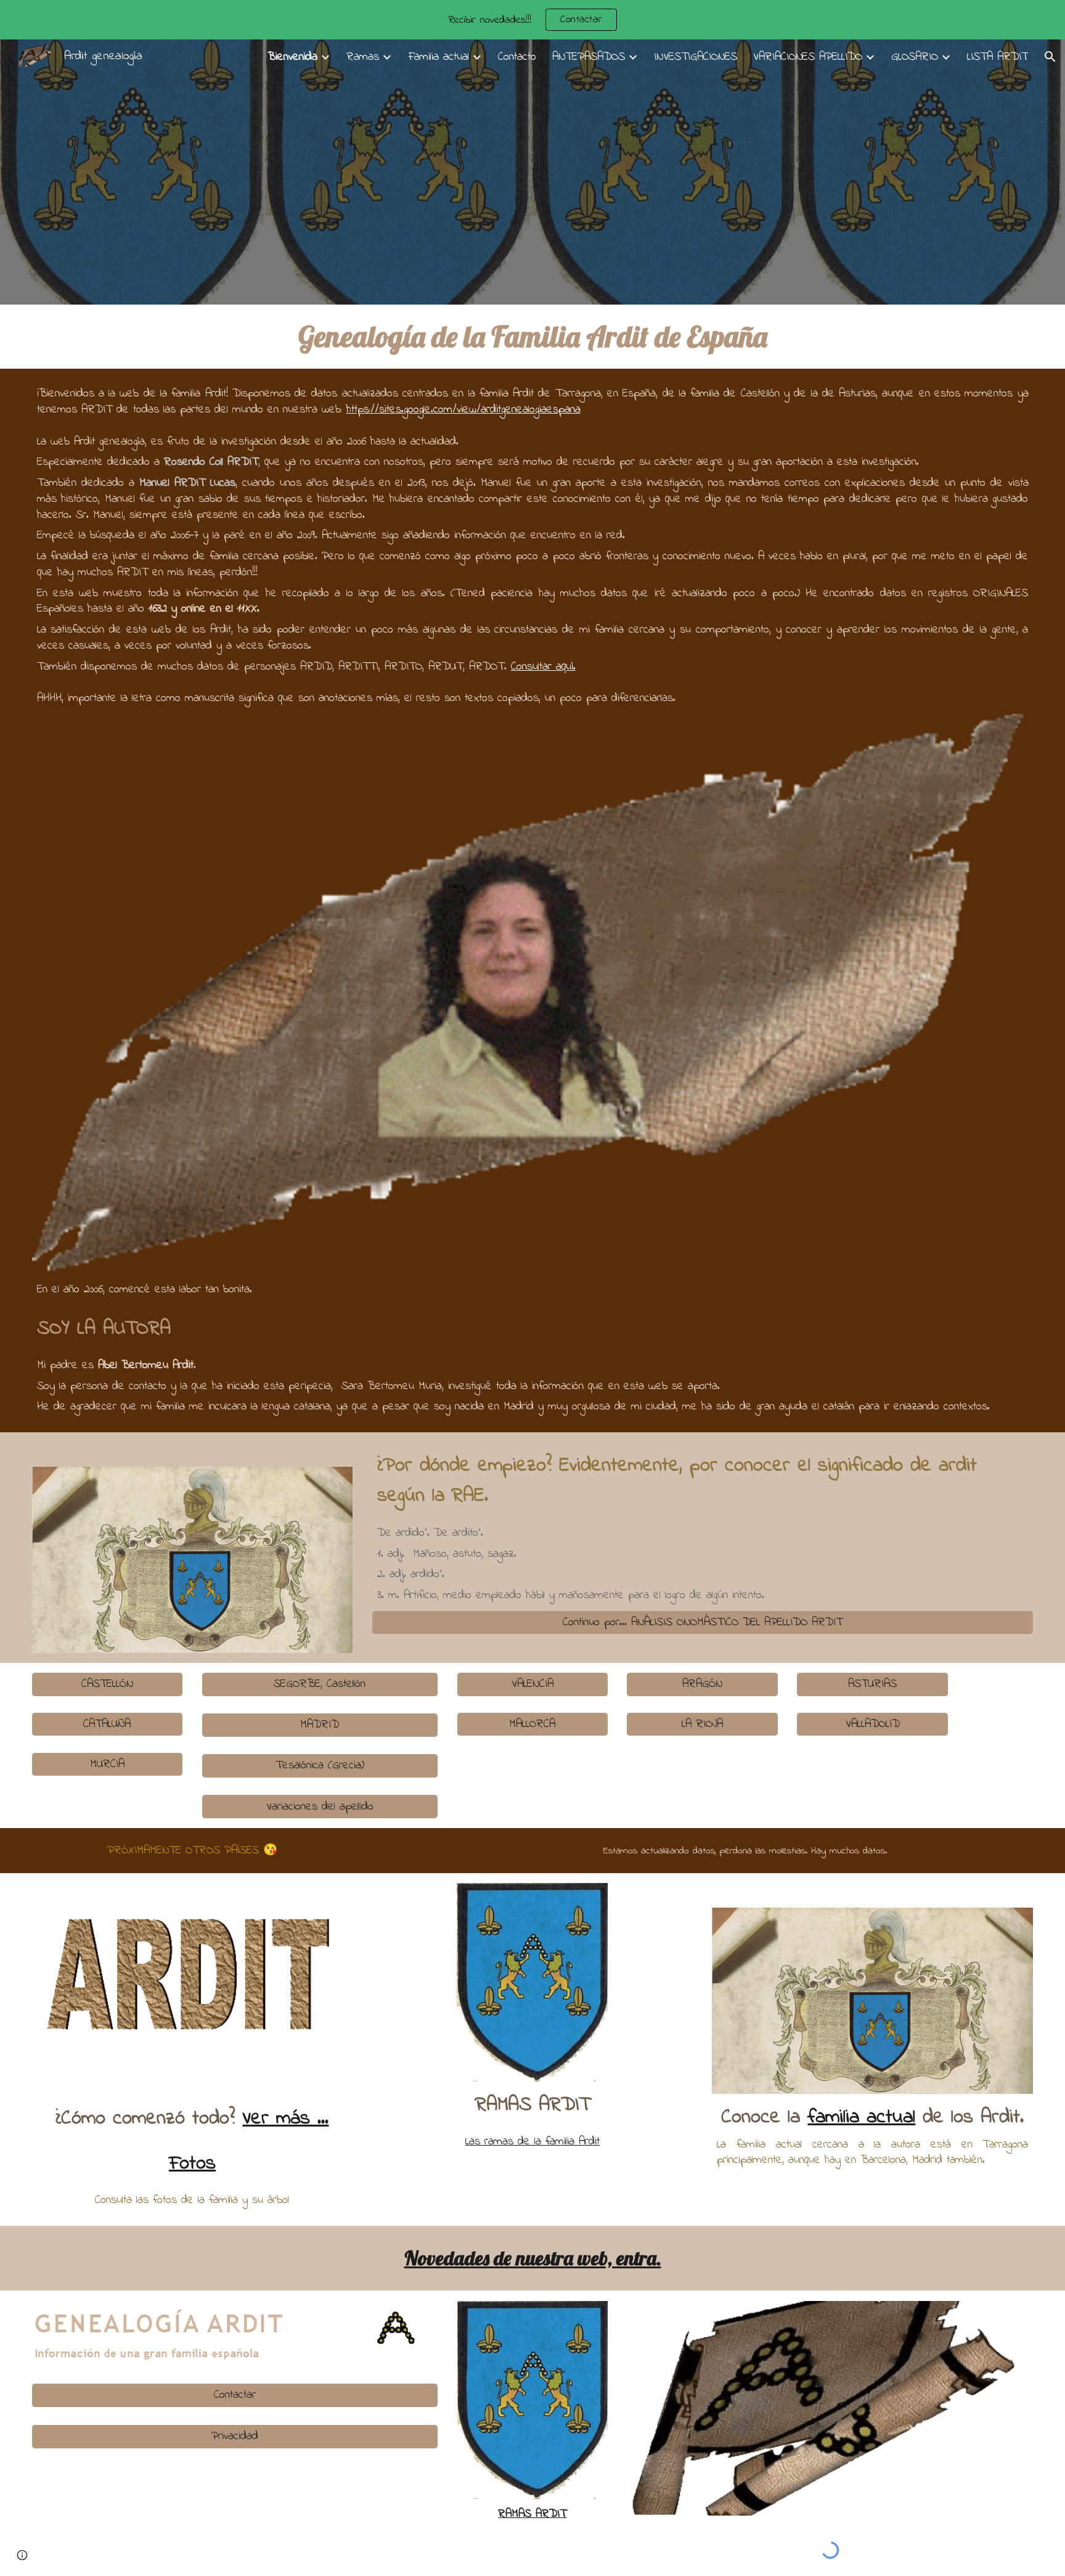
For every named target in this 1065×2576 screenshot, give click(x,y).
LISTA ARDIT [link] (998, 57)
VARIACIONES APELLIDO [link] (808, 57)
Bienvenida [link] (292, 57)
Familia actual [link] (439, 57)
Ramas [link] (363, 57)
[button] (1050, 57)
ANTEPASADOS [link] (589, 57)
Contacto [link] (517, 57)
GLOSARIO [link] (915, 57)
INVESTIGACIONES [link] (696, 57)
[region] (532, 20)
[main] (533, 337)
